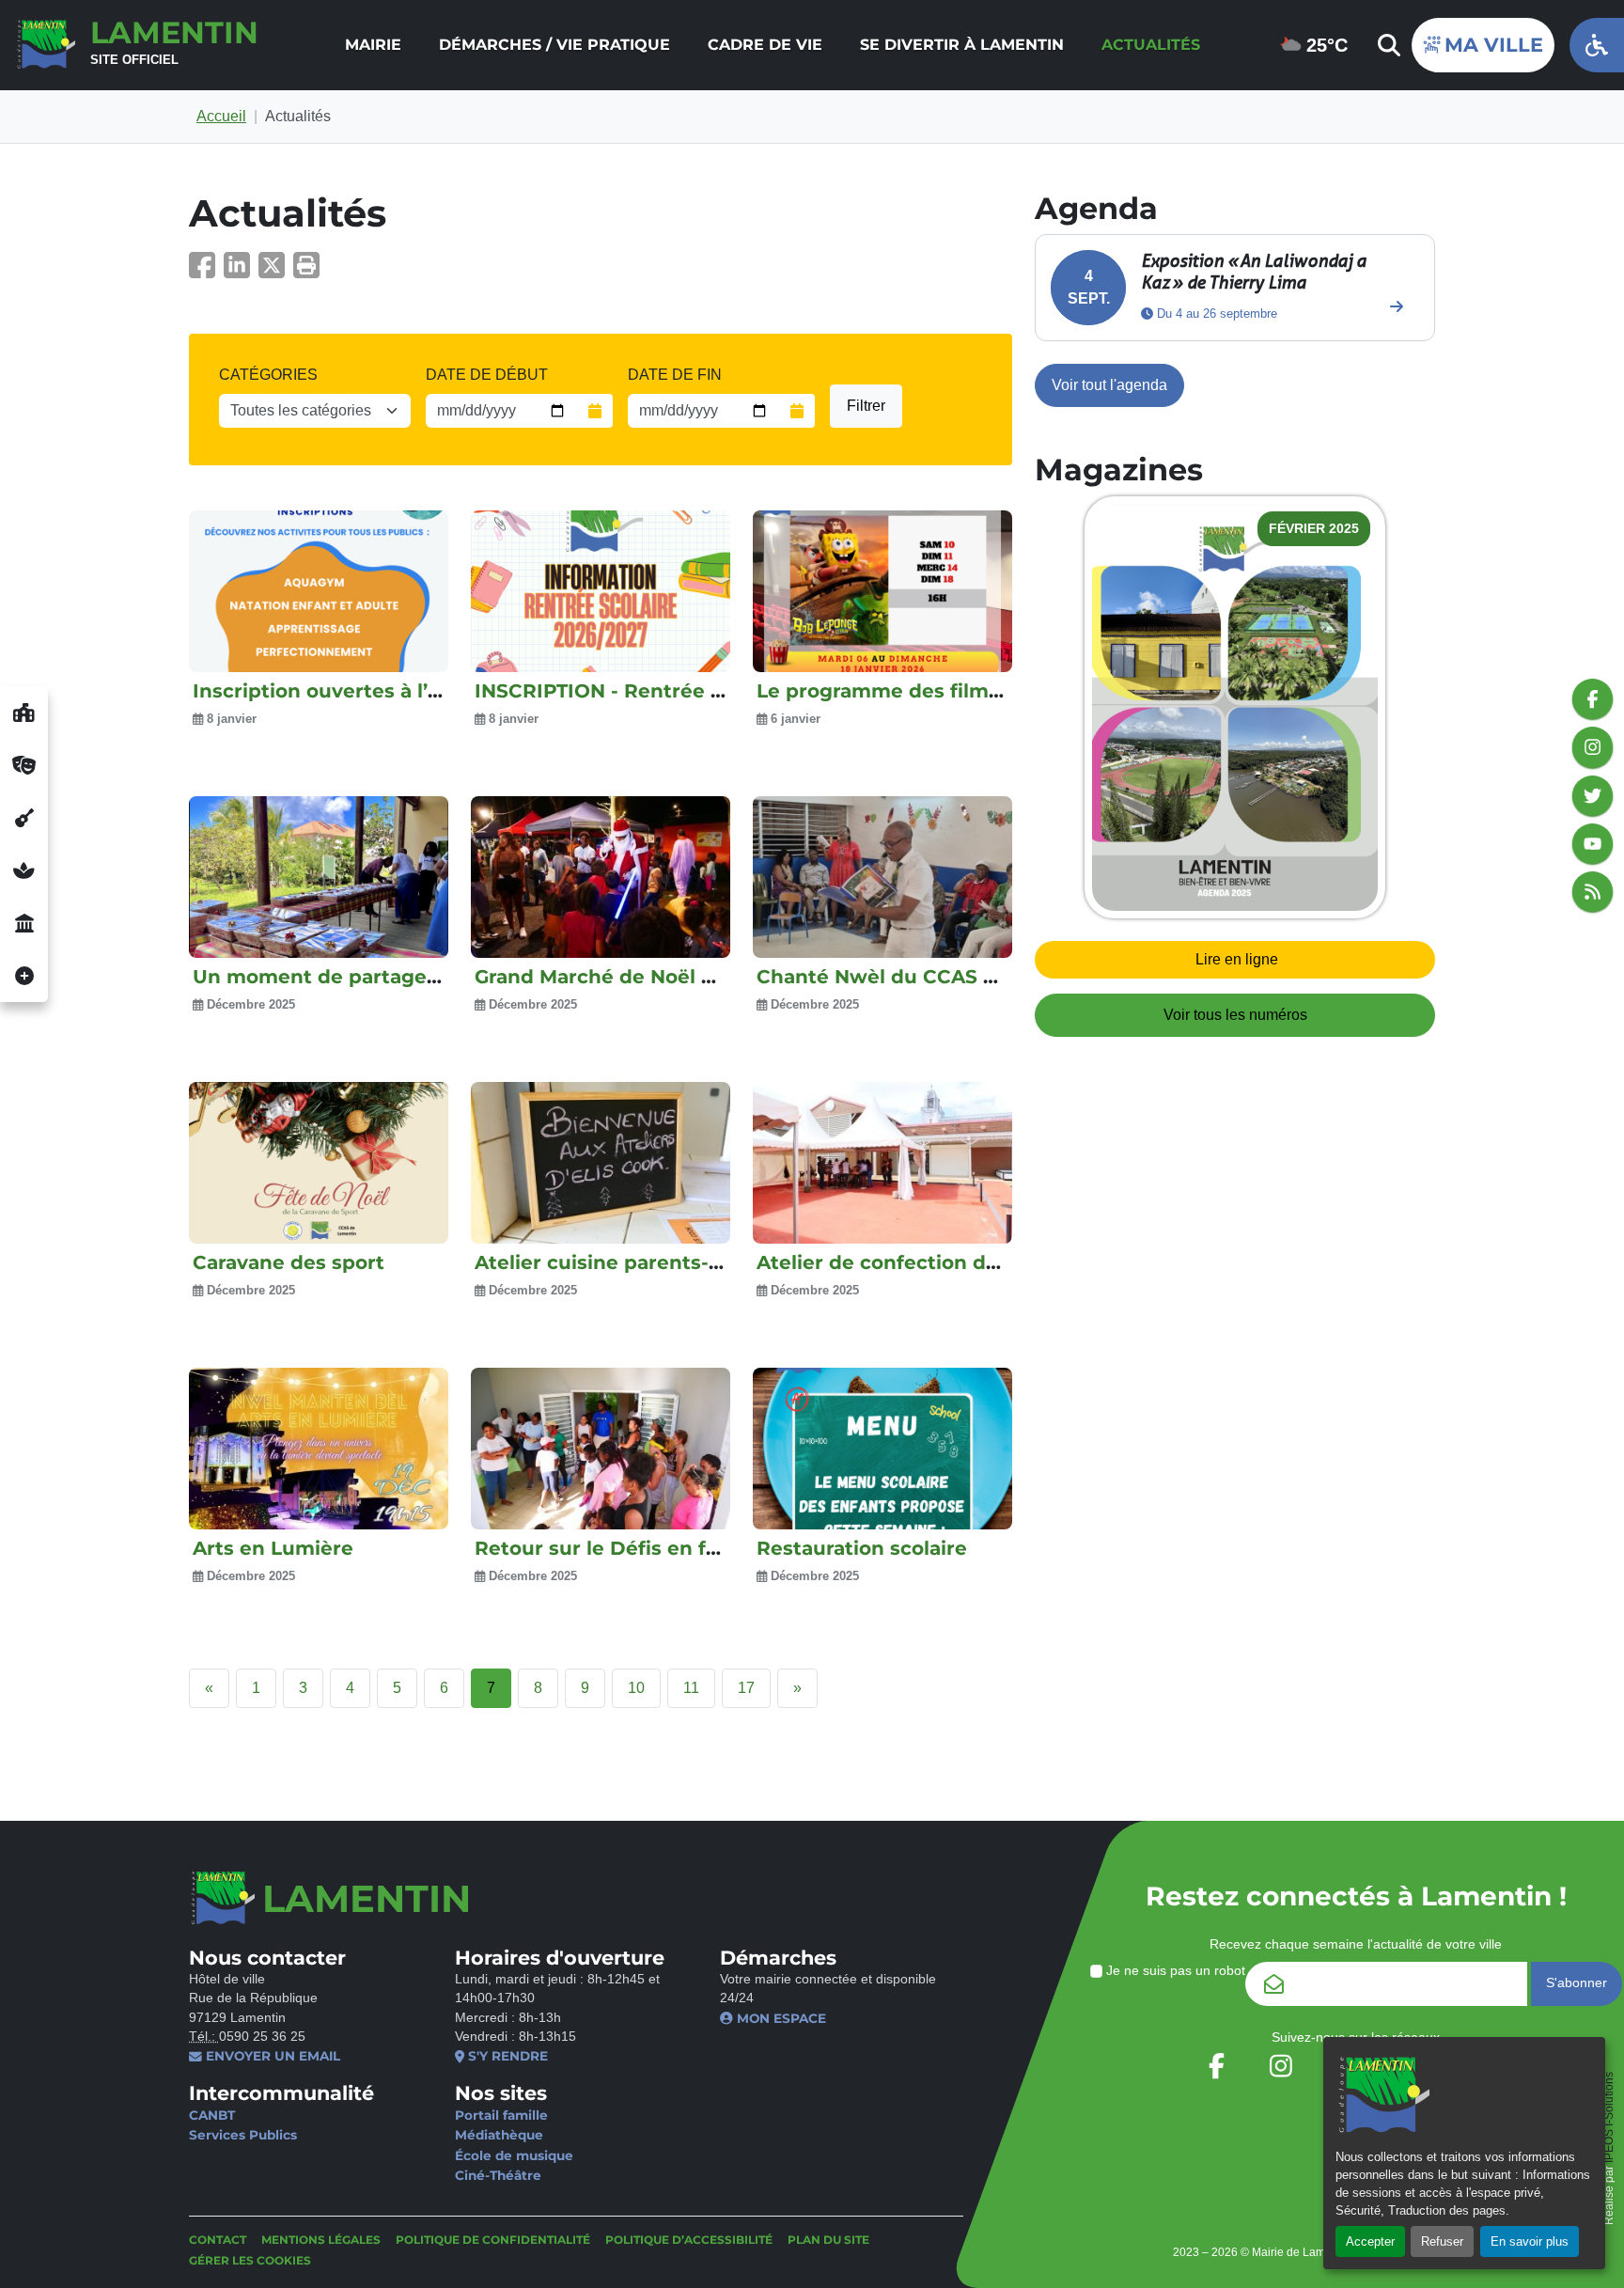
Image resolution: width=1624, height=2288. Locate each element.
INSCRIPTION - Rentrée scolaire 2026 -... (671, 691)
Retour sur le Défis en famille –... (635, 1548)
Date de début (487, 375)
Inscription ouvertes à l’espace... (352, 691)
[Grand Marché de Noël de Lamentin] (601, 877)
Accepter (1370, 2241)
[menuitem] (373, 45)
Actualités (1151, 45)
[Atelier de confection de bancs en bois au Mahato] (882, 1163)
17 (746, 1688)
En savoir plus (1530, 2241)
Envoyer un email (271, 2056)
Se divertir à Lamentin (962, 45)
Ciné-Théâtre (498, 2175)
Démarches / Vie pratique (554, 45)
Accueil (221, 116)
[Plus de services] (24, 976)
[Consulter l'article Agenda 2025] (1235, 708)
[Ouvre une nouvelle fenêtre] (24, 713)
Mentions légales (321, 2240)
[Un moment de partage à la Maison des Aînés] (319, 877)
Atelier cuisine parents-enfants (630, 1262)
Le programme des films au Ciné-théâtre (959, 691)
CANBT (212, 2115)
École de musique (514, 2155)
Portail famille (501, 2115)
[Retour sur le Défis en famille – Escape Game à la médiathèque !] (601, 1449)
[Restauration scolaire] (882, 1449)
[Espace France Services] (24, 923)
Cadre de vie (765, 45)
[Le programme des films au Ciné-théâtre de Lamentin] (882, 591)
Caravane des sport (289, 1262)
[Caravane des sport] (319, 1163)
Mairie (373, 45)
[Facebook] (206, 271)
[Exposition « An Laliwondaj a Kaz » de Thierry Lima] (1397, 306)
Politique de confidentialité (493, 2240)
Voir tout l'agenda (1109, 385)
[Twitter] (276, 271)
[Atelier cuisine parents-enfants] (601, 1163)
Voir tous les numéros (1235, 1015)
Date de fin (675, 375)
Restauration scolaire (862, 1548)
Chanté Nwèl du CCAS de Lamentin (933, 977)
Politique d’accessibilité (689, 2240)
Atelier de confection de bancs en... (932, 1262)
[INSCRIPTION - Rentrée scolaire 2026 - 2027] (601, 591)
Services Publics (243, 2135)
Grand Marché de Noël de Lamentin (651, 977)
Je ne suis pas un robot (1174, 1971)
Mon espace (780, 2018)
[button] (306, 271)
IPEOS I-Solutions (1609, 2117)
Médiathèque (499, 2135)
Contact (218, 2240)
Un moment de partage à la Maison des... (395, 977)
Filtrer (866, 406)
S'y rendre (506, 2056)
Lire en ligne (1237, 959)
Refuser (1442, 2241)
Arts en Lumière (273, 1548)
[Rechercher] (1387, 45)
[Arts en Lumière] (319, 1449)
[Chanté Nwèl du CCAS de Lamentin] (882, 877)
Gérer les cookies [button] (250, 2260)
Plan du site (828, 2240)
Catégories (268, 375)
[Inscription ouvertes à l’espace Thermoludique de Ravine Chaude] (319, 591)
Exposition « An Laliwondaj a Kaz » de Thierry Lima (1254, 271)
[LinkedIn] (241, 271)
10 (636, 1688)
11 (691, 1688)
